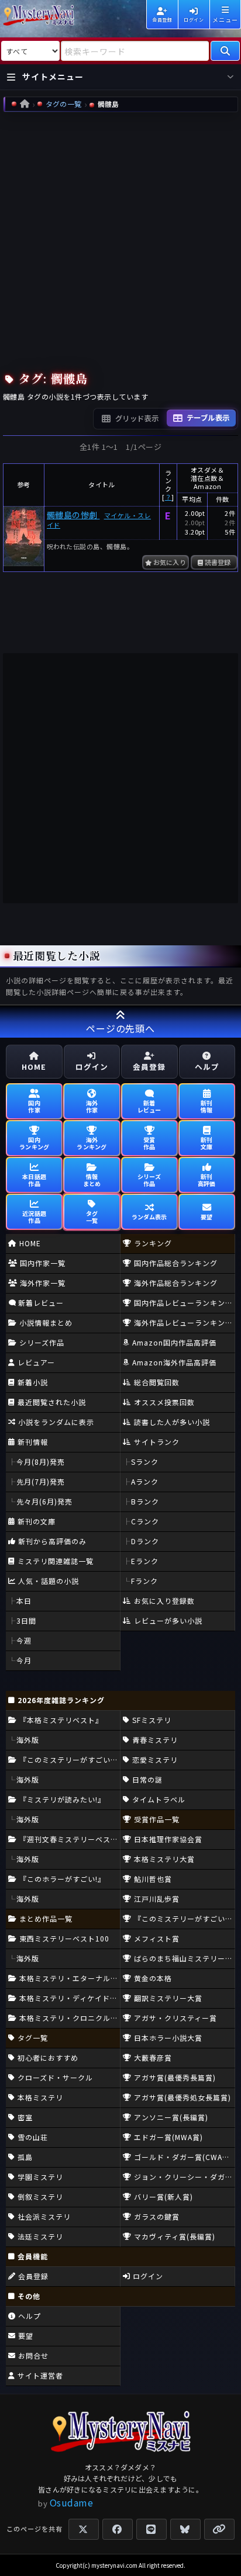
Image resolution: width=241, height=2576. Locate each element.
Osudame (72, 2502)
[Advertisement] (120, 239)
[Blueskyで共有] (185, 2529)
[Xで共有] (84, 2529)
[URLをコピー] (219, 2529)
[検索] (225, 51)
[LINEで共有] (152, 2529)
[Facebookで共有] (118, 2529)
